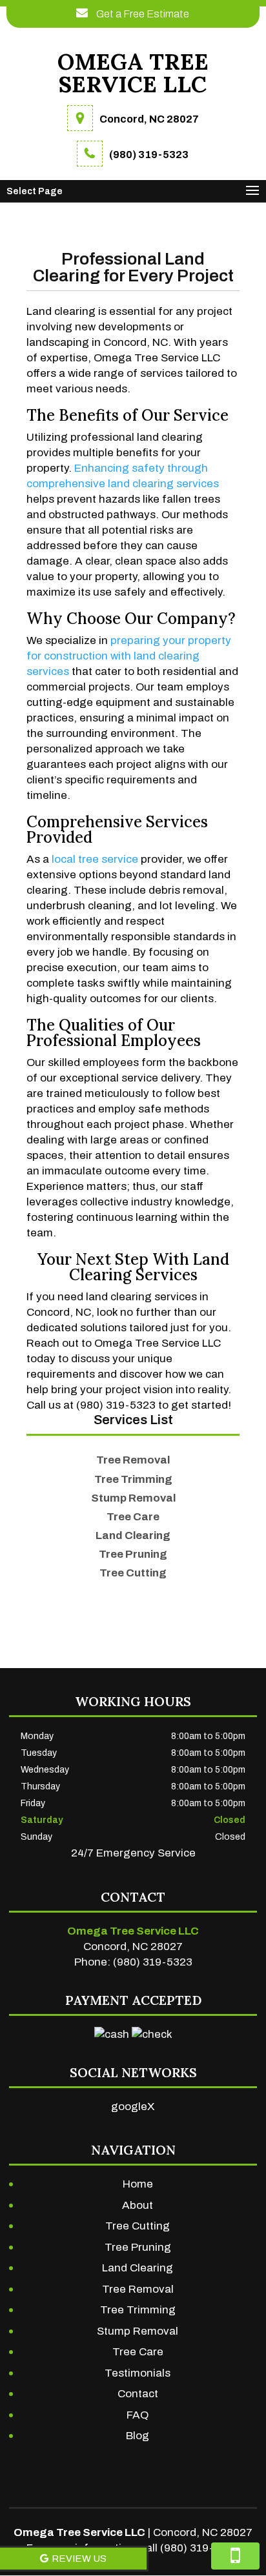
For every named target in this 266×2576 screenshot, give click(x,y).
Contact (138, 2394)
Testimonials (138, 2373)
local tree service (95, 859)
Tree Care (138, 2352)
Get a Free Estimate (142, 14)
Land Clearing (138, 2268)
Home (138, 2184)
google (129, 2107)
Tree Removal (138, 2289)
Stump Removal (138, 2331)
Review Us (79, 2559)
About (138, 2205)
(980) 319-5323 (149, 155)
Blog (138, 2436)
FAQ (138, 2415)
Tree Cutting (138, 2226)
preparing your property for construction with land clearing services (129, 656)
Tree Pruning (138, 2247)
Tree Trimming (138, 2310)
